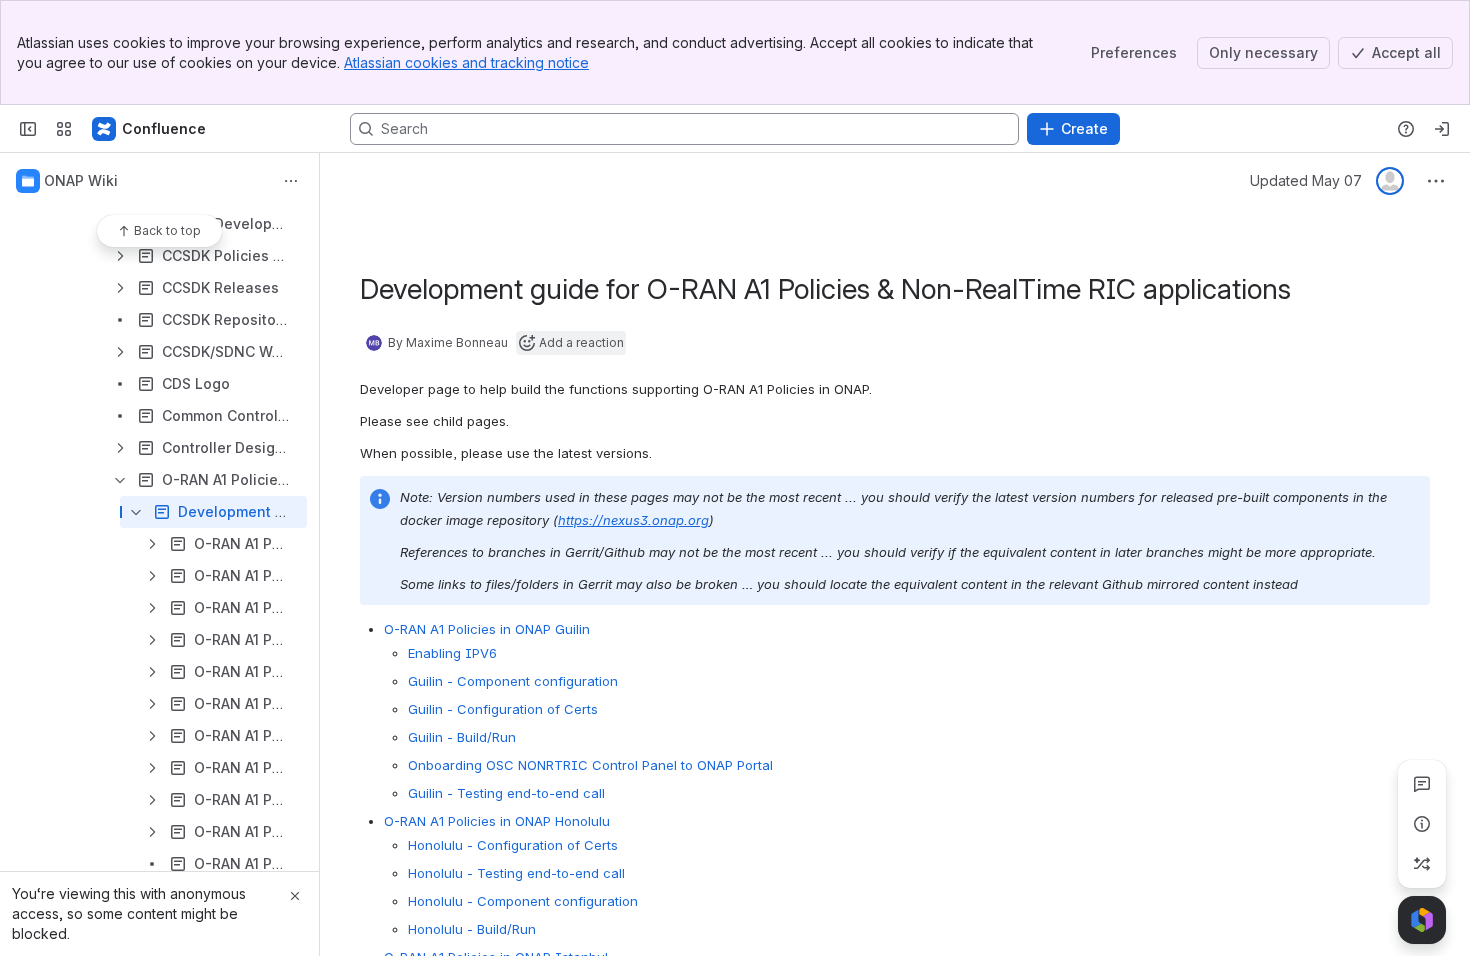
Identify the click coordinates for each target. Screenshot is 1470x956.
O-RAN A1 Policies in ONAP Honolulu (497, 821)
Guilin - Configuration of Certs (503, 709)
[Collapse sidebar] (28, 129)
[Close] (295, 896)
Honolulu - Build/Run (472, 929)
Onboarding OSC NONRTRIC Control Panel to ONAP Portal (590, 765)
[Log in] (1442, 129)
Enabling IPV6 (452, 653)
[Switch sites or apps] (64, 129)
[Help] (1406, 129)
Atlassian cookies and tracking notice (466, 62)
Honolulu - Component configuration (523, 901)
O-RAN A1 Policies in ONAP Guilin (487, 629)
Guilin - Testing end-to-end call (506, 793)
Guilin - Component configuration (513, 681)
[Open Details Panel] (1422, 824)
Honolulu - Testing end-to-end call (516, 873)
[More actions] (291, 181)
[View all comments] (1422, 784)
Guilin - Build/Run (462, 737)
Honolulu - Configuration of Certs (513, 845)
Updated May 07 (1306, 180)
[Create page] (1422, 864)
